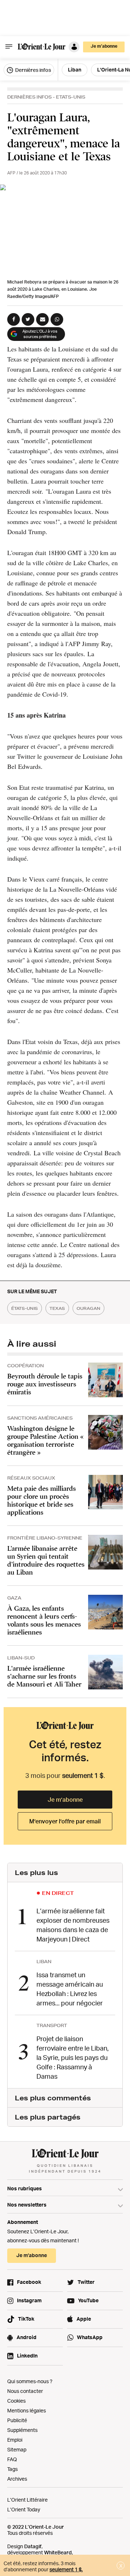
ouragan (88, 1308)
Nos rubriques (25, 2188)
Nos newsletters (27, 2205)
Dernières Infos (29, 97)
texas (57, 1308)
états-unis (25, 1308)
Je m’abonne (65, 1800)
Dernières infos (32, 70)
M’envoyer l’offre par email (65, 1821)
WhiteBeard (58, 2552)
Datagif (33, 2546)
